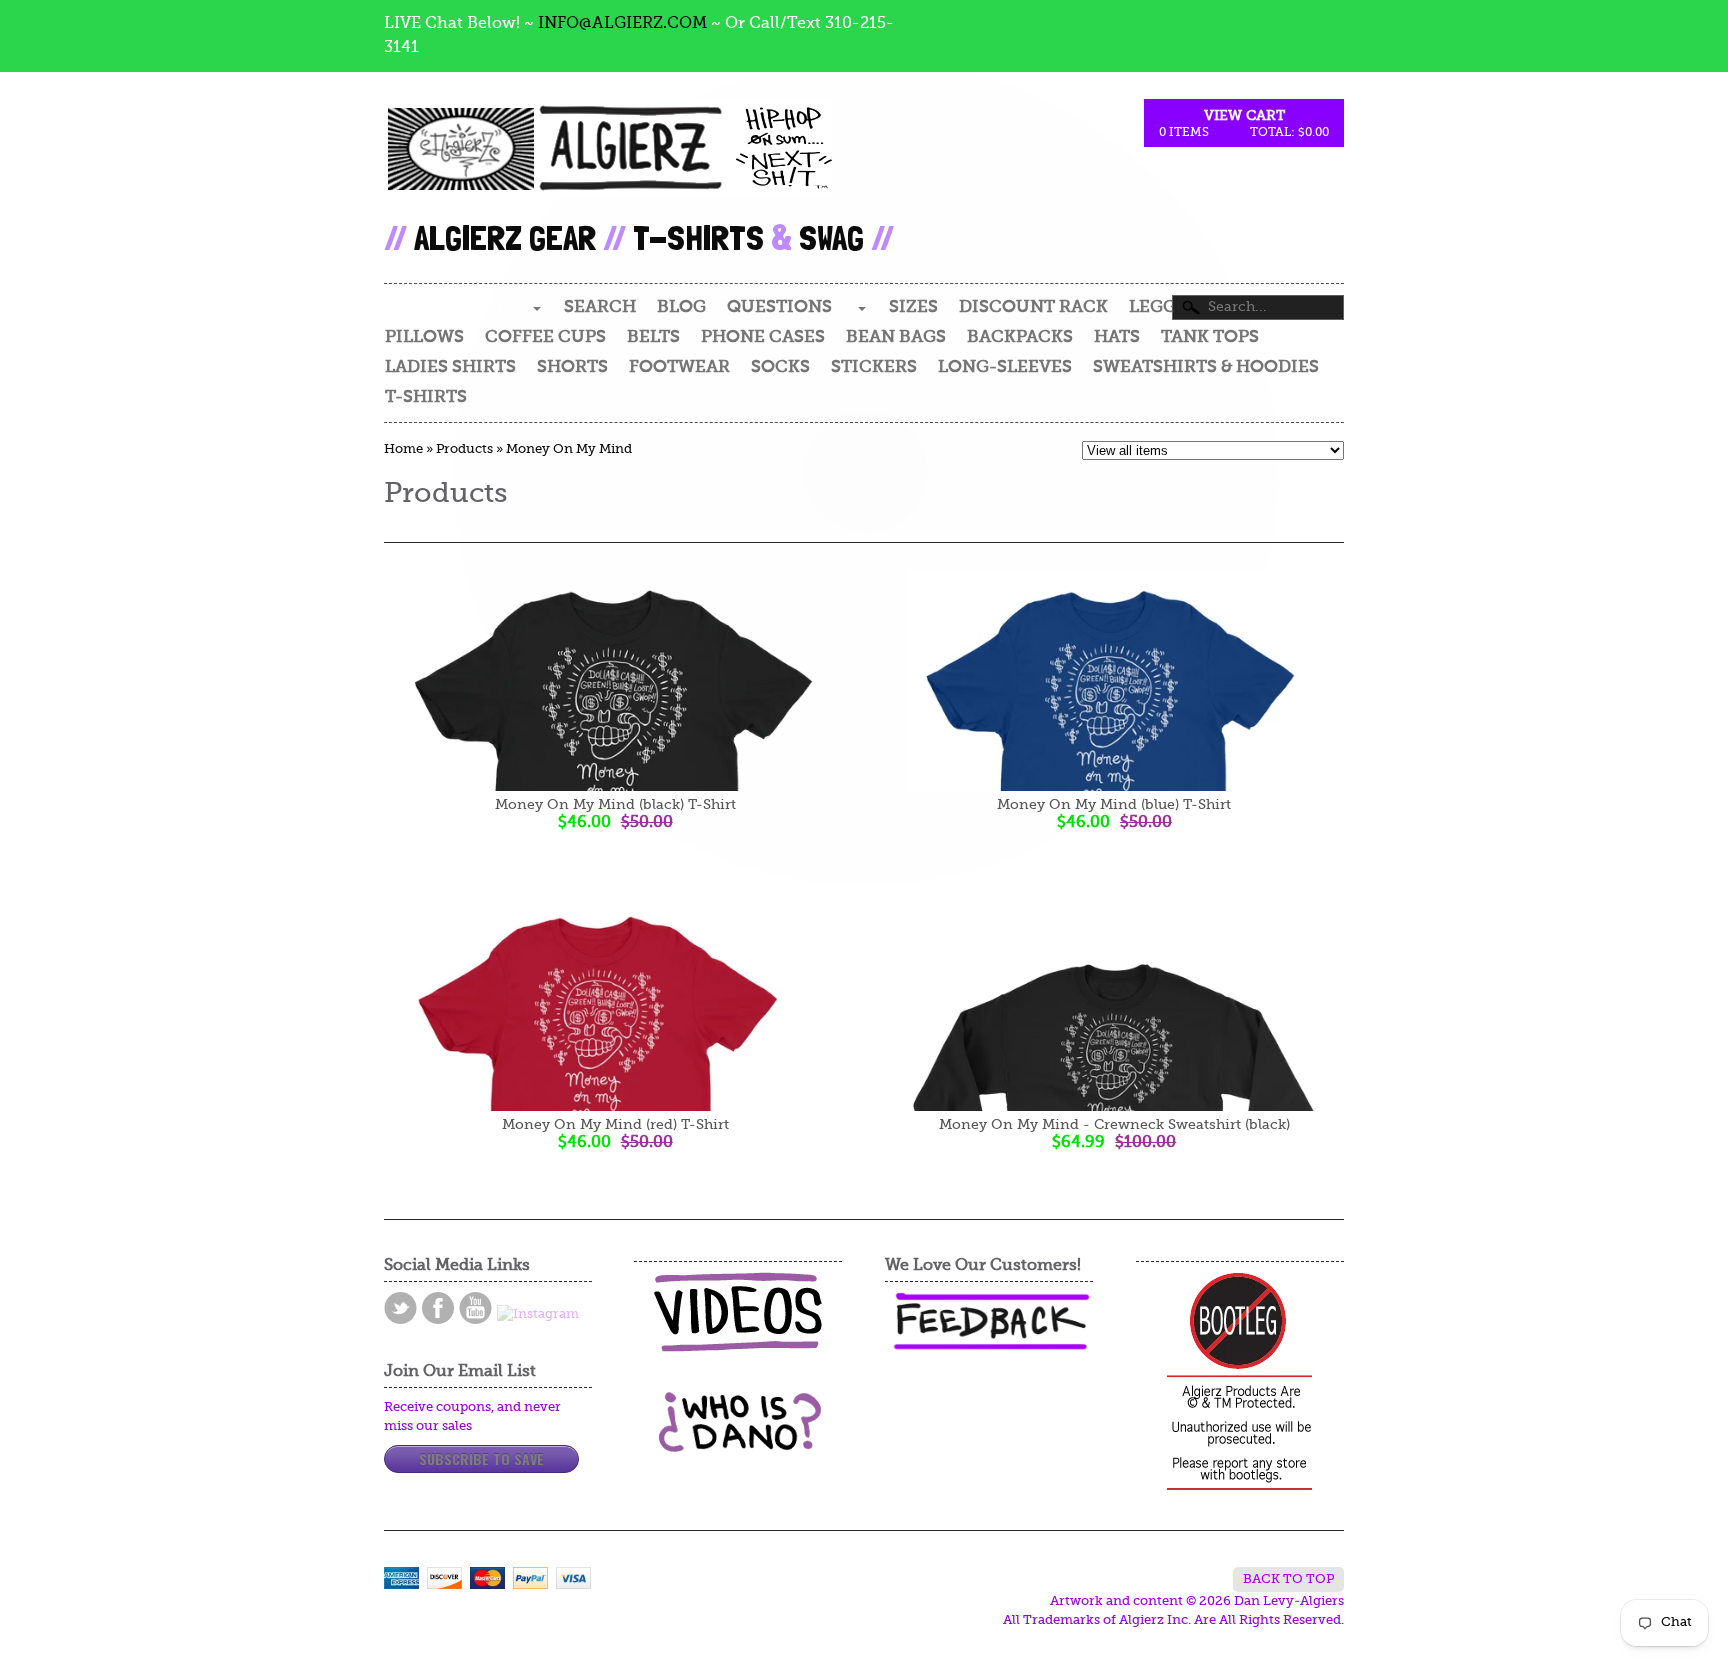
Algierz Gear (505, 237)
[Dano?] (738, 1444)
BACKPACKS (1020, 337)
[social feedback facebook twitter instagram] (989, 1321)
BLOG (681, 307)
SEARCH (600, 307)
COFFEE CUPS (545, 337)
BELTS (653, 337)
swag (831, 237)
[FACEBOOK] (438, 1308)
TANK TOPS (1210, 337)
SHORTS (572, 367)
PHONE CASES (763, 337)
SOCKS (780, 367)
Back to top (1288, 1579)
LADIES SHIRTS (450, 367)
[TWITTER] (400, 1308)
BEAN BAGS (896, 337)
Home (403, 449)
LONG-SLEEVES (1005, 367)
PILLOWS (424, 337)
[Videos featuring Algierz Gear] (738, 1312)
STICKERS (874, 367)
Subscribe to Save (481, 1458)
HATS (1117, 337)
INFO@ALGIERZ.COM (622, 24)
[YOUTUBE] (475, 1308)
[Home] (608, 166)
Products (464, 449)
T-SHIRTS (426, 397)
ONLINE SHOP (445, 307)
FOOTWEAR (679, 367)
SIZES (913, 307)
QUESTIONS (779, 307)
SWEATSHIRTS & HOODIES (1206, 367)
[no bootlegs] (1240, 1383)
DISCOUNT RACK (1033, 307)
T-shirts (698, 237)
